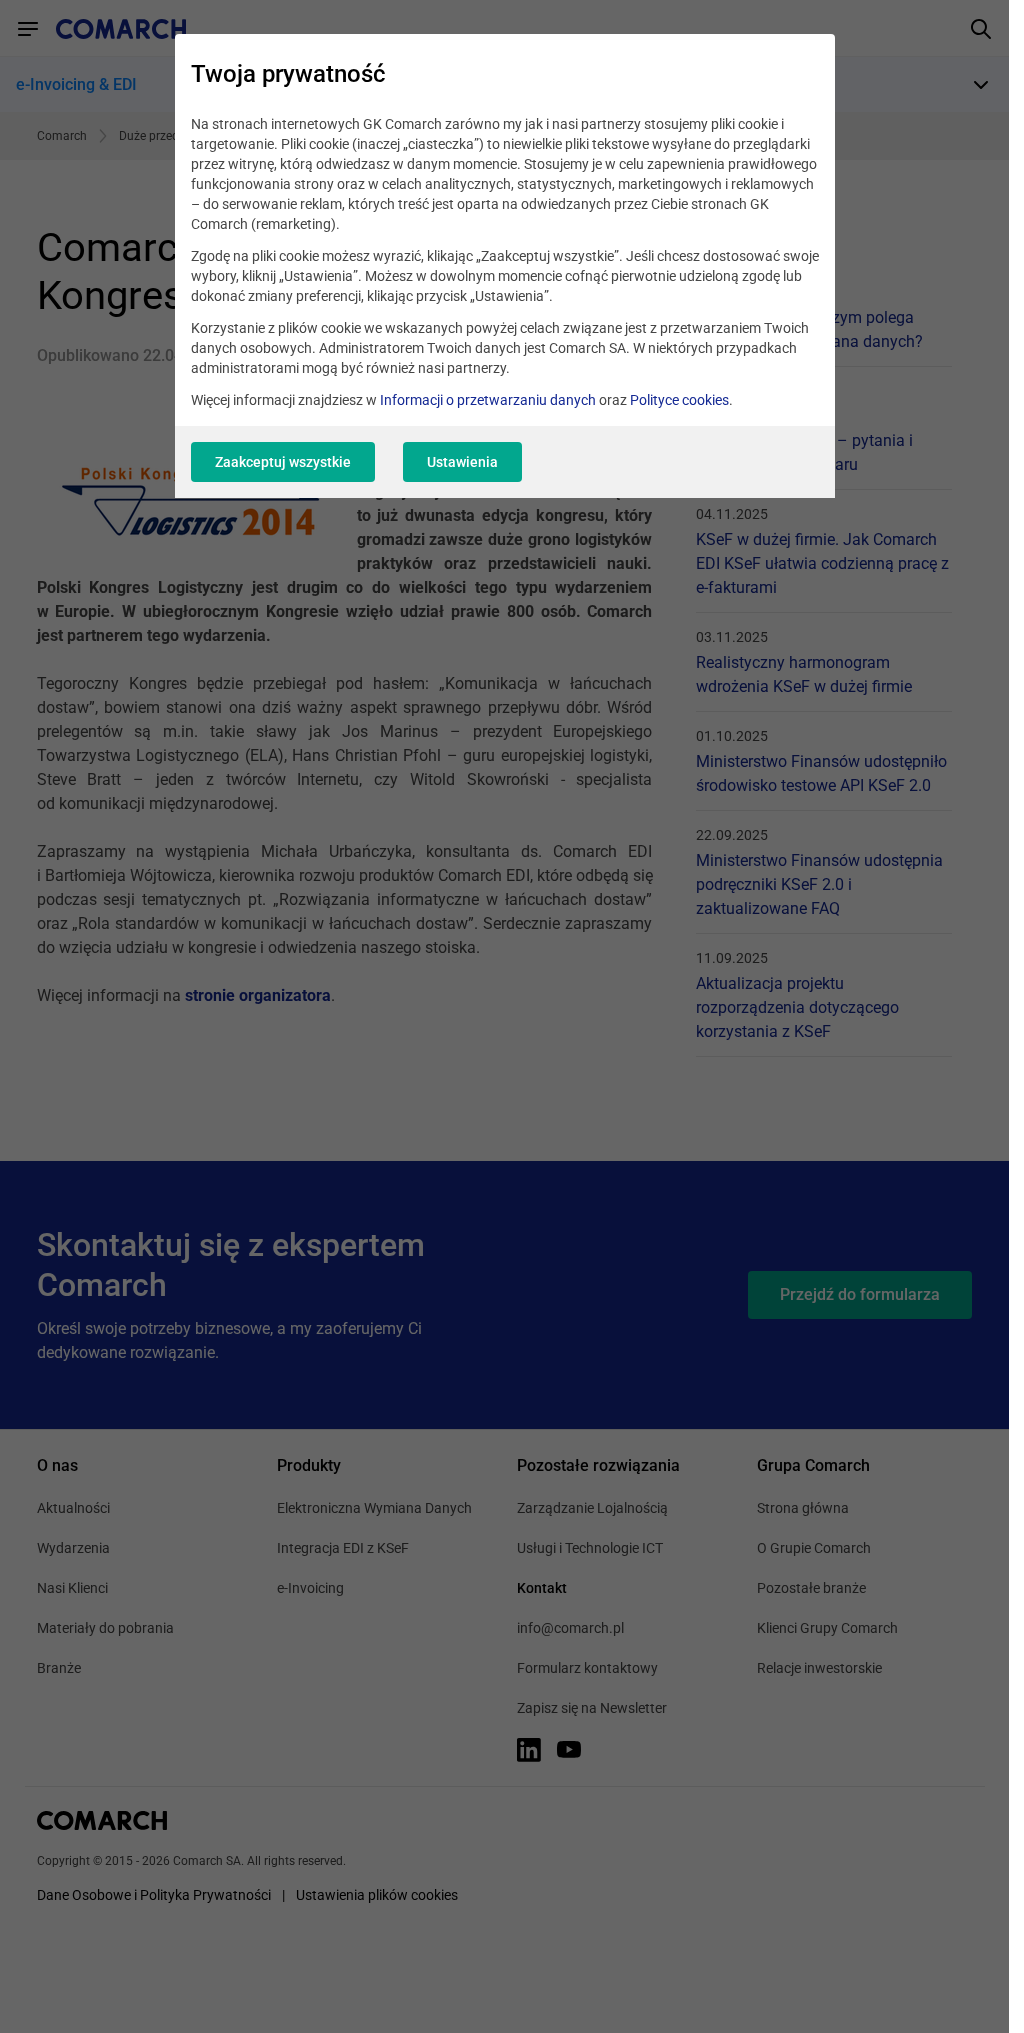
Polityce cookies (679, 400)
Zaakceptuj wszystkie (283, 462)
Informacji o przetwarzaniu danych (488, 400)
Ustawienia (462, 462)
